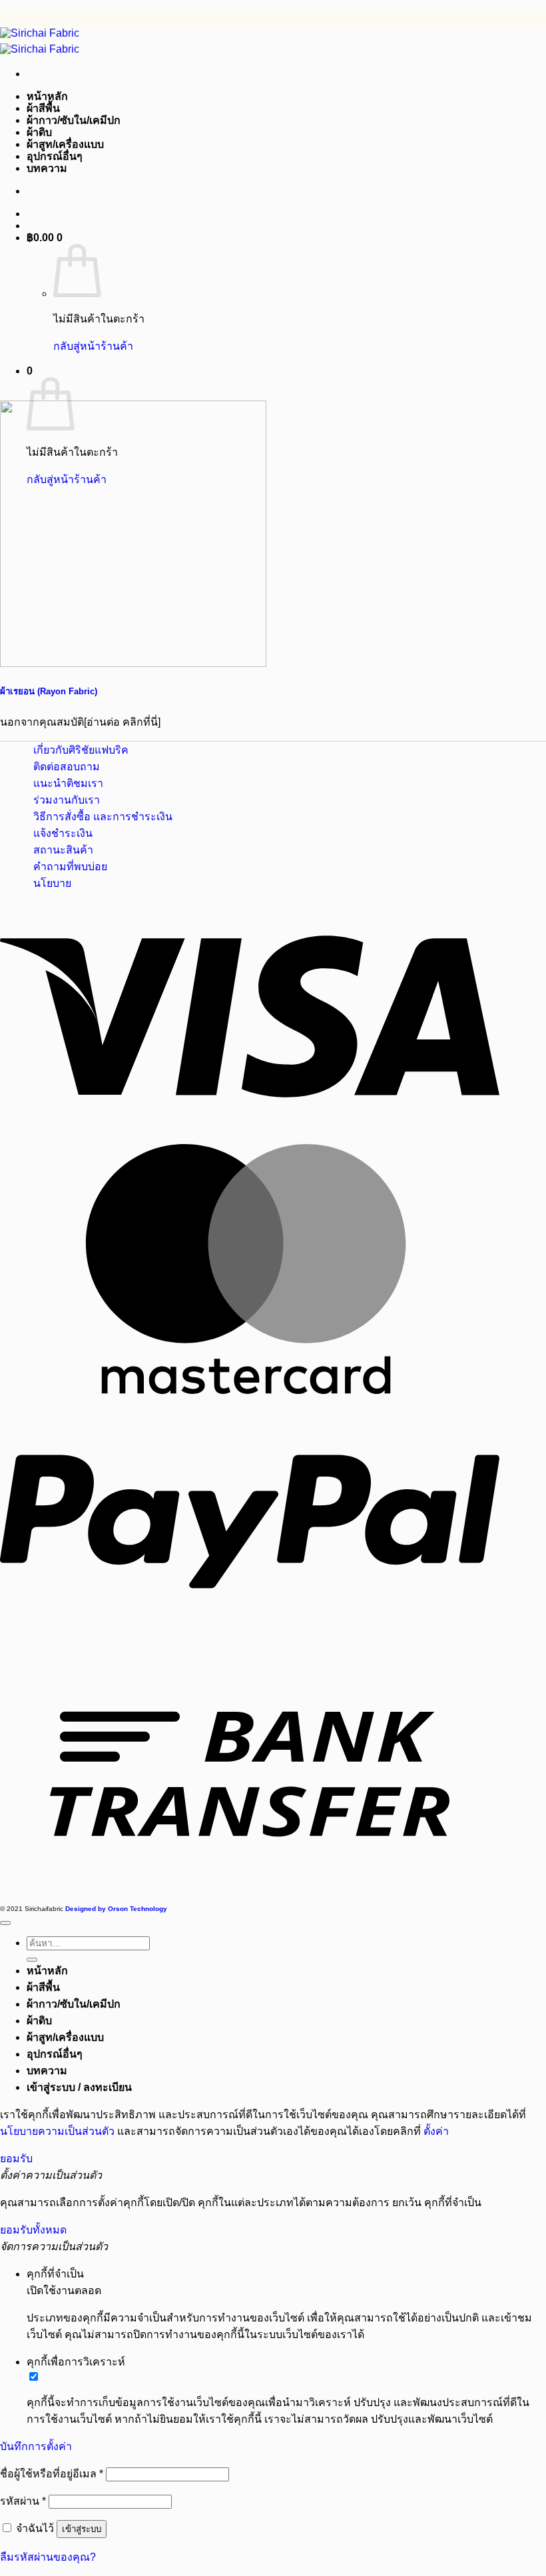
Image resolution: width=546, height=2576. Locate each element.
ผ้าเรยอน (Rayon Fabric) (49, 691)
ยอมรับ (16, 2159)
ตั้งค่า (436, 2131)
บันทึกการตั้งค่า (36, 2446)
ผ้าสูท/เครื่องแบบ (65, 144)
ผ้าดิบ (39, 132)
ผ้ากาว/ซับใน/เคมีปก (74, 120)
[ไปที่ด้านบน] (5, 1923)
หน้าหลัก (47, 96)
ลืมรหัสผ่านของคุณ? (48, 2557)
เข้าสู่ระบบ (82, 2529)
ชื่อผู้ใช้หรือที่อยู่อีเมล (52, 2474)
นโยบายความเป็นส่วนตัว (57, 2131)
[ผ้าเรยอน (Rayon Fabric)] (133, 663)
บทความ (47, 168)
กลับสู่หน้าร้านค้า (93, 346)
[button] (45, 238)
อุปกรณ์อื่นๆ (55, 156)
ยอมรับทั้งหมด (33, 2230)
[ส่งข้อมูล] (32, 1960)
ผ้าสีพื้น (43, 108)
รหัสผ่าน (23, 2501)
